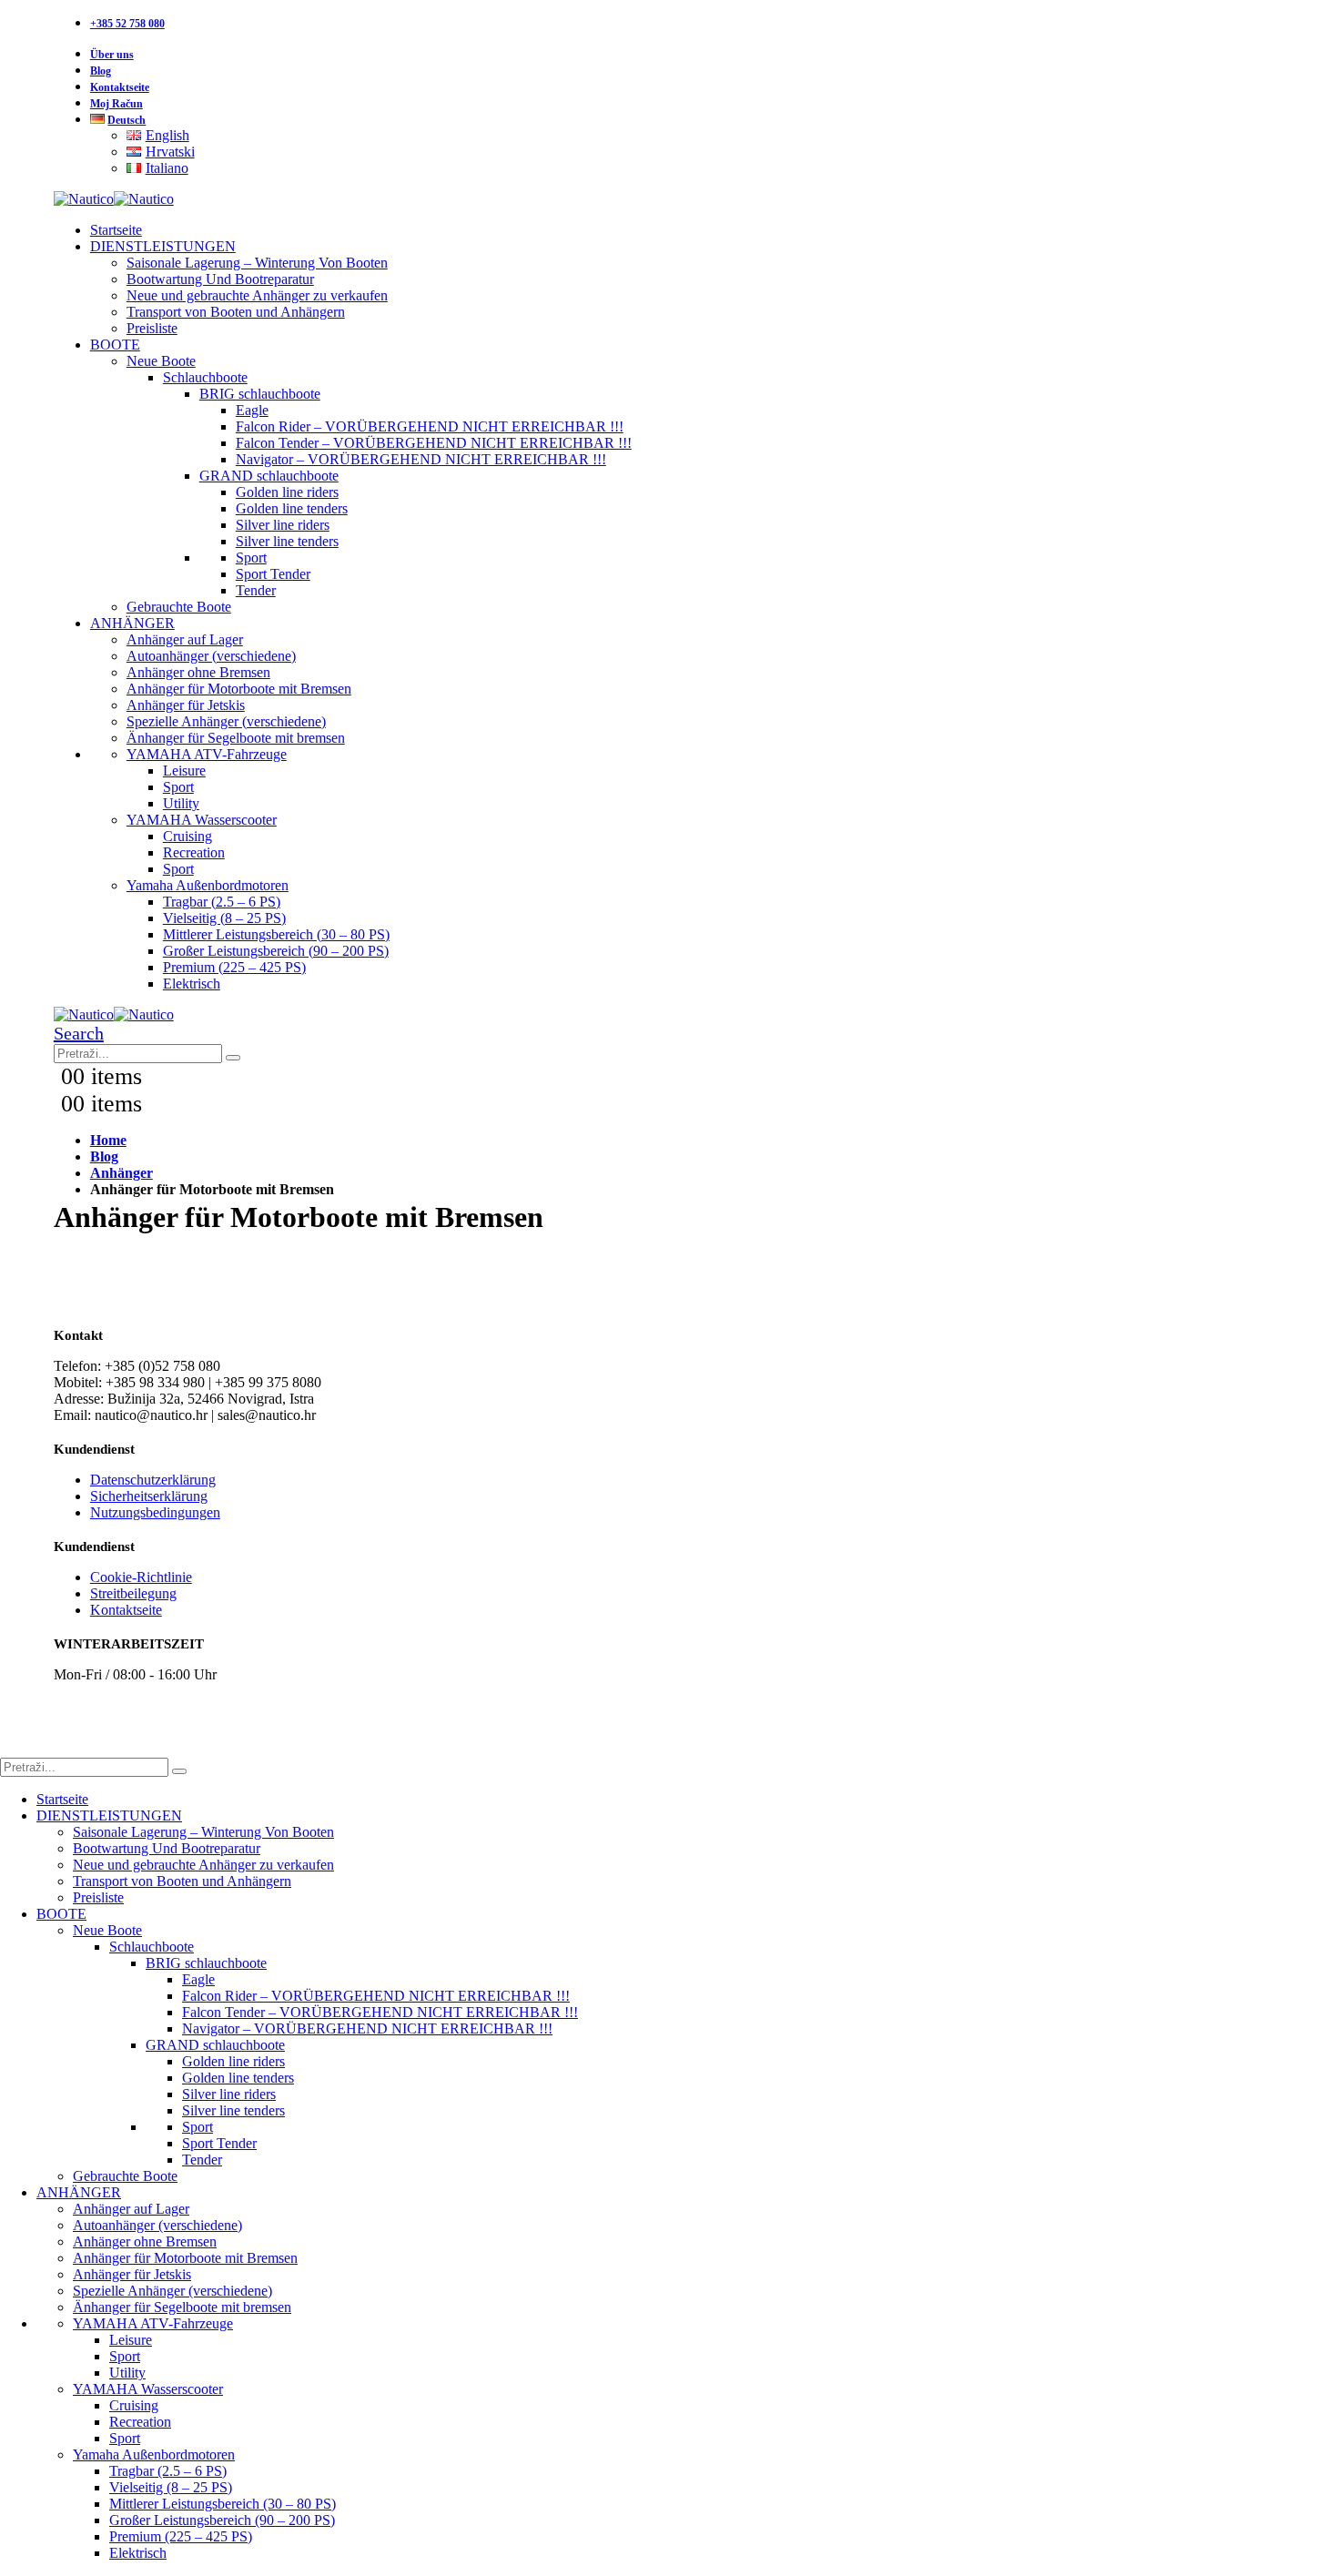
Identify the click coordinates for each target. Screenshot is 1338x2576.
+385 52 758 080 (127, 24)
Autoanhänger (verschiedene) (211, 656)
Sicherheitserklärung (149, 1496)
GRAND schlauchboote (269, 476)
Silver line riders (283, 525)
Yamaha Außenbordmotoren (208, 885)
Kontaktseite (120, 87)
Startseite (116, 230)
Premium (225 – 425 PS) (234, 967)
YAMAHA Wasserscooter (202, 820)
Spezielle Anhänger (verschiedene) (226, 721)
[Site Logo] (114, 199)
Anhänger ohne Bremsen (198, 672)
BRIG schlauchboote (260, 394)
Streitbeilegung (133, 1593)
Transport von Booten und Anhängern (236, 312)
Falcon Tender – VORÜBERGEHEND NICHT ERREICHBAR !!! (434, 443)
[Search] (233, 1058)
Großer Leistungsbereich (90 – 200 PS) (276, 951)
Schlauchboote (205, 377)
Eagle (252, 410)
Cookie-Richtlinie (141, 1577)
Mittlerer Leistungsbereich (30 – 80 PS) (276, 934)
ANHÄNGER (132, 623)
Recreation (194, 852)
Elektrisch (192, 984)
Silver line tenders (287, 541)
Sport (251, 558)
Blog (101, 71)
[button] (79, 1033)
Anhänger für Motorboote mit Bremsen (239, 689)
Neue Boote (161, 361)
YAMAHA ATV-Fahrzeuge (207, 754)
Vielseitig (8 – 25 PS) (224, 918)
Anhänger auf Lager (185, 639)
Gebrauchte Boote (179, 607)
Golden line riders (287, 492)
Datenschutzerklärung (153, 1480)
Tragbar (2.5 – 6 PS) (222, 902)
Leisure (184, 771)
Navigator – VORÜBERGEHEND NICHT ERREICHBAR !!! (421, 459)
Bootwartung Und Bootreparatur (220, 279)
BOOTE (115, 345)
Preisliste (152, 328)
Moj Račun (117, 104)
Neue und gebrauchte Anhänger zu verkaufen (257, 295)
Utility (181, 803)
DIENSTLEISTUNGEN (163, 246)
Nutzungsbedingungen (155, 1512)
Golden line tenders (292, 508)
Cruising (188, 836)
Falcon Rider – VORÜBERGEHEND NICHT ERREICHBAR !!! (430, 426)
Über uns (112, 55)
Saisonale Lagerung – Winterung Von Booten (257, 263)
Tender (256, 590)
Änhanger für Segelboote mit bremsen (236, 738)
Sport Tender (273, 574)
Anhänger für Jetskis (186, 705)
